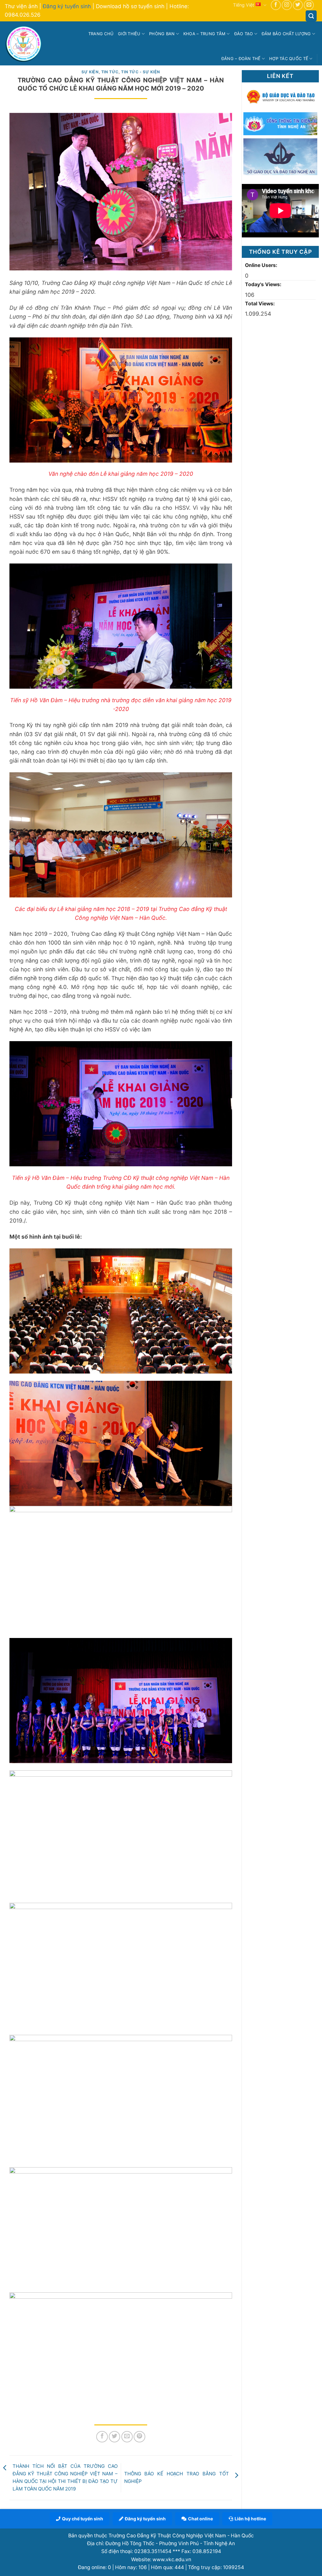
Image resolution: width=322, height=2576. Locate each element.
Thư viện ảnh (21, 6)
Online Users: (262, 265)
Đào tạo (244, 34)
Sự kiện (90, 72)
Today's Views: (264, 284)
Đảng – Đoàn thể (241, 58)
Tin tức (110, 72)
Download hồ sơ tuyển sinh (130, 6)
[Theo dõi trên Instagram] (287, 5)
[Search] (311, 16)
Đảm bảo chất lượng (286, 34)
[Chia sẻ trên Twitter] (114, 2437)
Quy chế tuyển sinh (83, 2519)
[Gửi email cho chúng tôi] (309, 5)
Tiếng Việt (244, 5)
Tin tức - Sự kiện (140, 72)
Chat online (200, 2519)
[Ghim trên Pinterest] (139, 2437)
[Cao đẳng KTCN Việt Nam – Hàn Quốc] (24, 44)
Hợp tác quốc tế (289, 58)
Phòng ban (162, 34)
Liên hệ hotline (250, 2519)
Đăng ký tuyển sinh (67, 6)
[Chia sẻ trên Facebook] (102, 2437)
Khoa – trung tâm (204, 34)
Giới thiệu (129, 34)
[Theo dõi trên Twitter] (298, 5)
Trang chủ (101, 34)
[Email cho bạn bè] (127, 2437)
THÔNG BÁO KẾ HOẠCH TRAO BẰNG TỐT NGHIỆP (177, 2477)
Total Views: (261, 304)
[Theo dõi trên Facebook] (276, 5)
